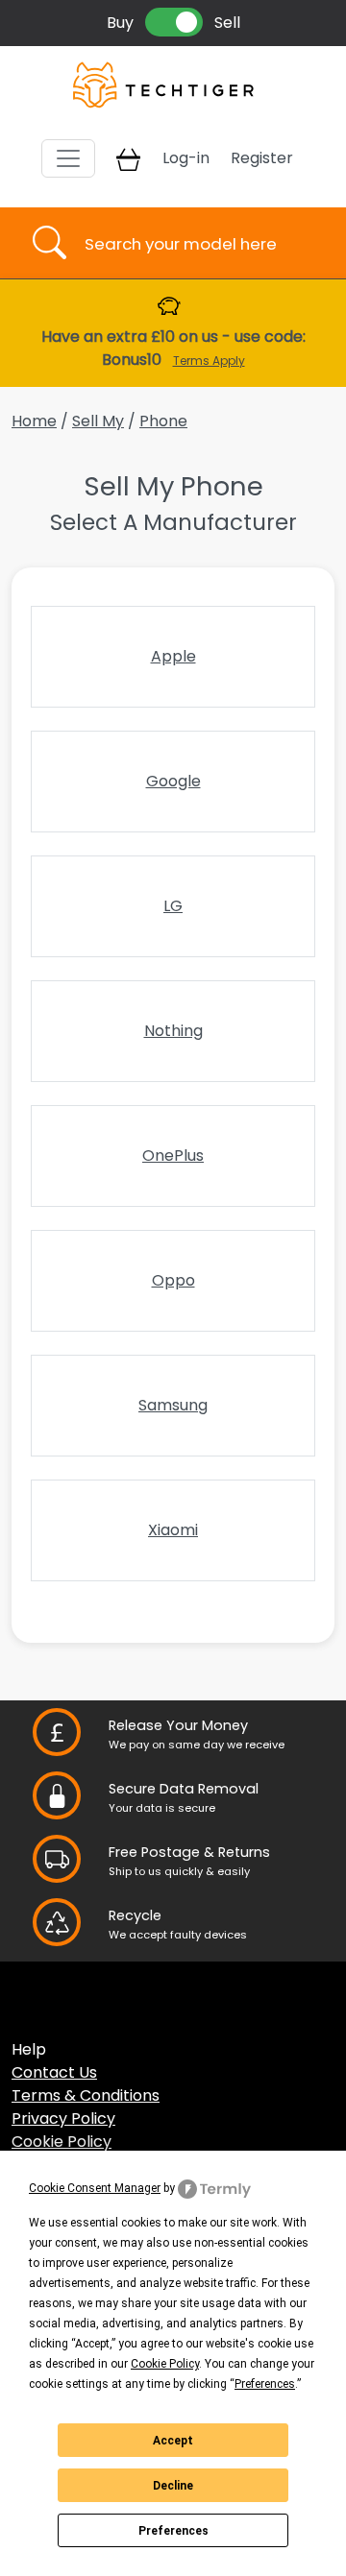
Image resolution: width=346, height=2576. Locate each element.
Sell (227, 23)
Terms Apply (209, 361)
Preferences (173, 2531)
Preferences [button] (265, 2384)
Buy (120, 23)
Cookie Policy (62, 2142)
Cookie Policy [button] (165, 2364)
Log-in (186, 158)
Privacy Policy (63, 2119)
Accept (173, 2441)
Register (262, 158)
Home (34, 421)
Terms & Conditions (86, 2095)
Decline (173, 2486)
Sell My (98, 421)
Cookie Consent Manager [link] (95, 2188)
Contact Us (54, 2072)
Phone (163, 421)
